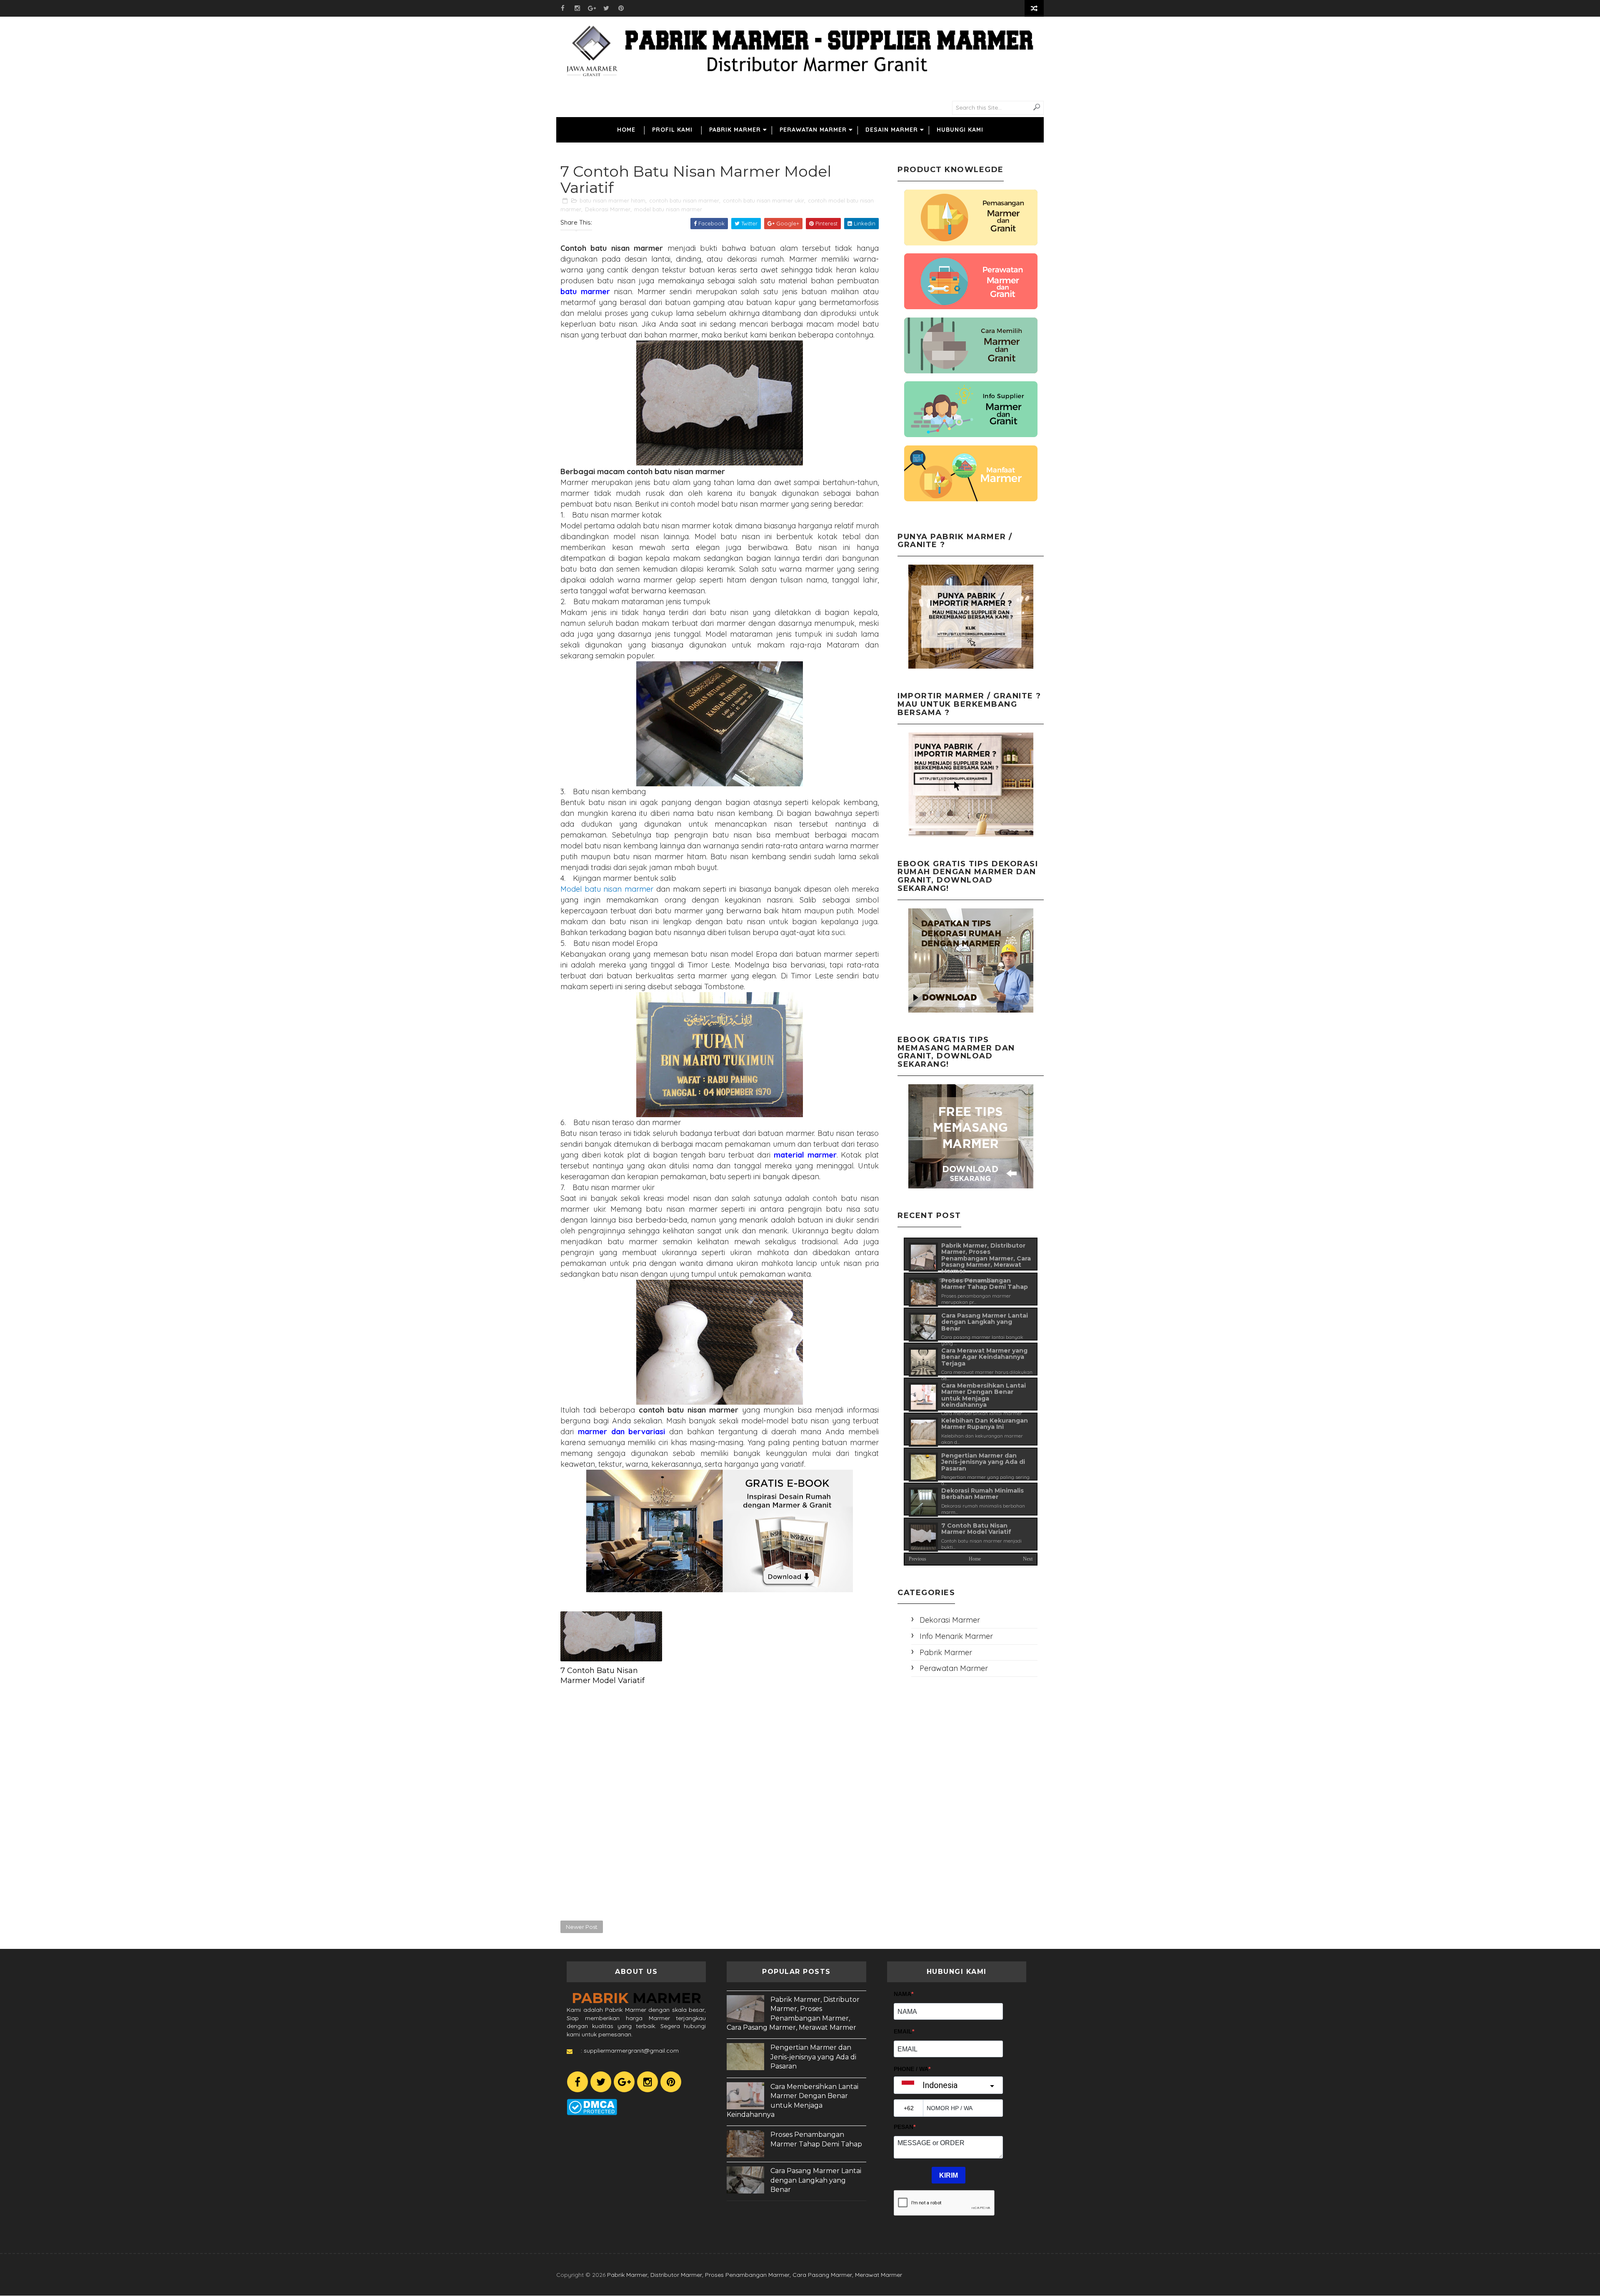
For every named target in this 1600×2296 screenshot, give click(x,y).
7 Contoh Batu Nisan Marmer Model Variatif (602, 1676)
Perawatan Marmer (813, 130)
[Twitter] (601, 2082)
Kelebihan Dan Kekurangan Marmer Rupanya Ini (985, 1424)
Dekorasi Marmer (608, 209)
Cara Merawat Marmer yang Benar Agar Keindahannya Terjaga (984, 1357)
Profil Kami (672, 130)
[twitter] (606, 8)
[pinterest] (621, 8)
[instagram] (577, 8)
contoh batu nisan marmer (684, 200)
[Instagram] (647, 2082)
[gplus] (592, 8)
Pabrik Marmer (735, 130)
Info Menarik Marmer (956, 1636)
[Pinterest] (671, 2082)
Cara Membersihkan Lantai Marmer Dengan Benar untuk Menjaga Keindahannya (984, 1395)
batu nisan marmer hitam (612, 200)
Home (626, 130)
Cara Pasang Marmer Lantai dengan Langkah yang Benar (985, 1322)
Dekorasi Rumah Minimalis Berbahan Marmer (982, 1494)
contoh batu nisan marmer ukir (764, 200)
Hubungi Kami (960, 130)
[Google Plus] (624, 2082)
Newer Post (582, 1927)
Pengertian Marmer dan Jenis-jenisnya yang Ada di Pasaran (983, 1462)
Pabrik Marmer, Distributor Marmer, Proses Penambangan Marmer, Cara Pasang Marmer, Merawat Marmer (986, 1258)
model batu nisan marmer (668, 209)
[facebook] (562, 8)
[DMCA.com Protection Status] (592, 2106)
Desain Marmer (892, 130)
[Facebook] (577, 2082)
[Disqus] (720, 1803)
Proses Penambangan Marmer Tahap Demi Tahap (985, 1284)
